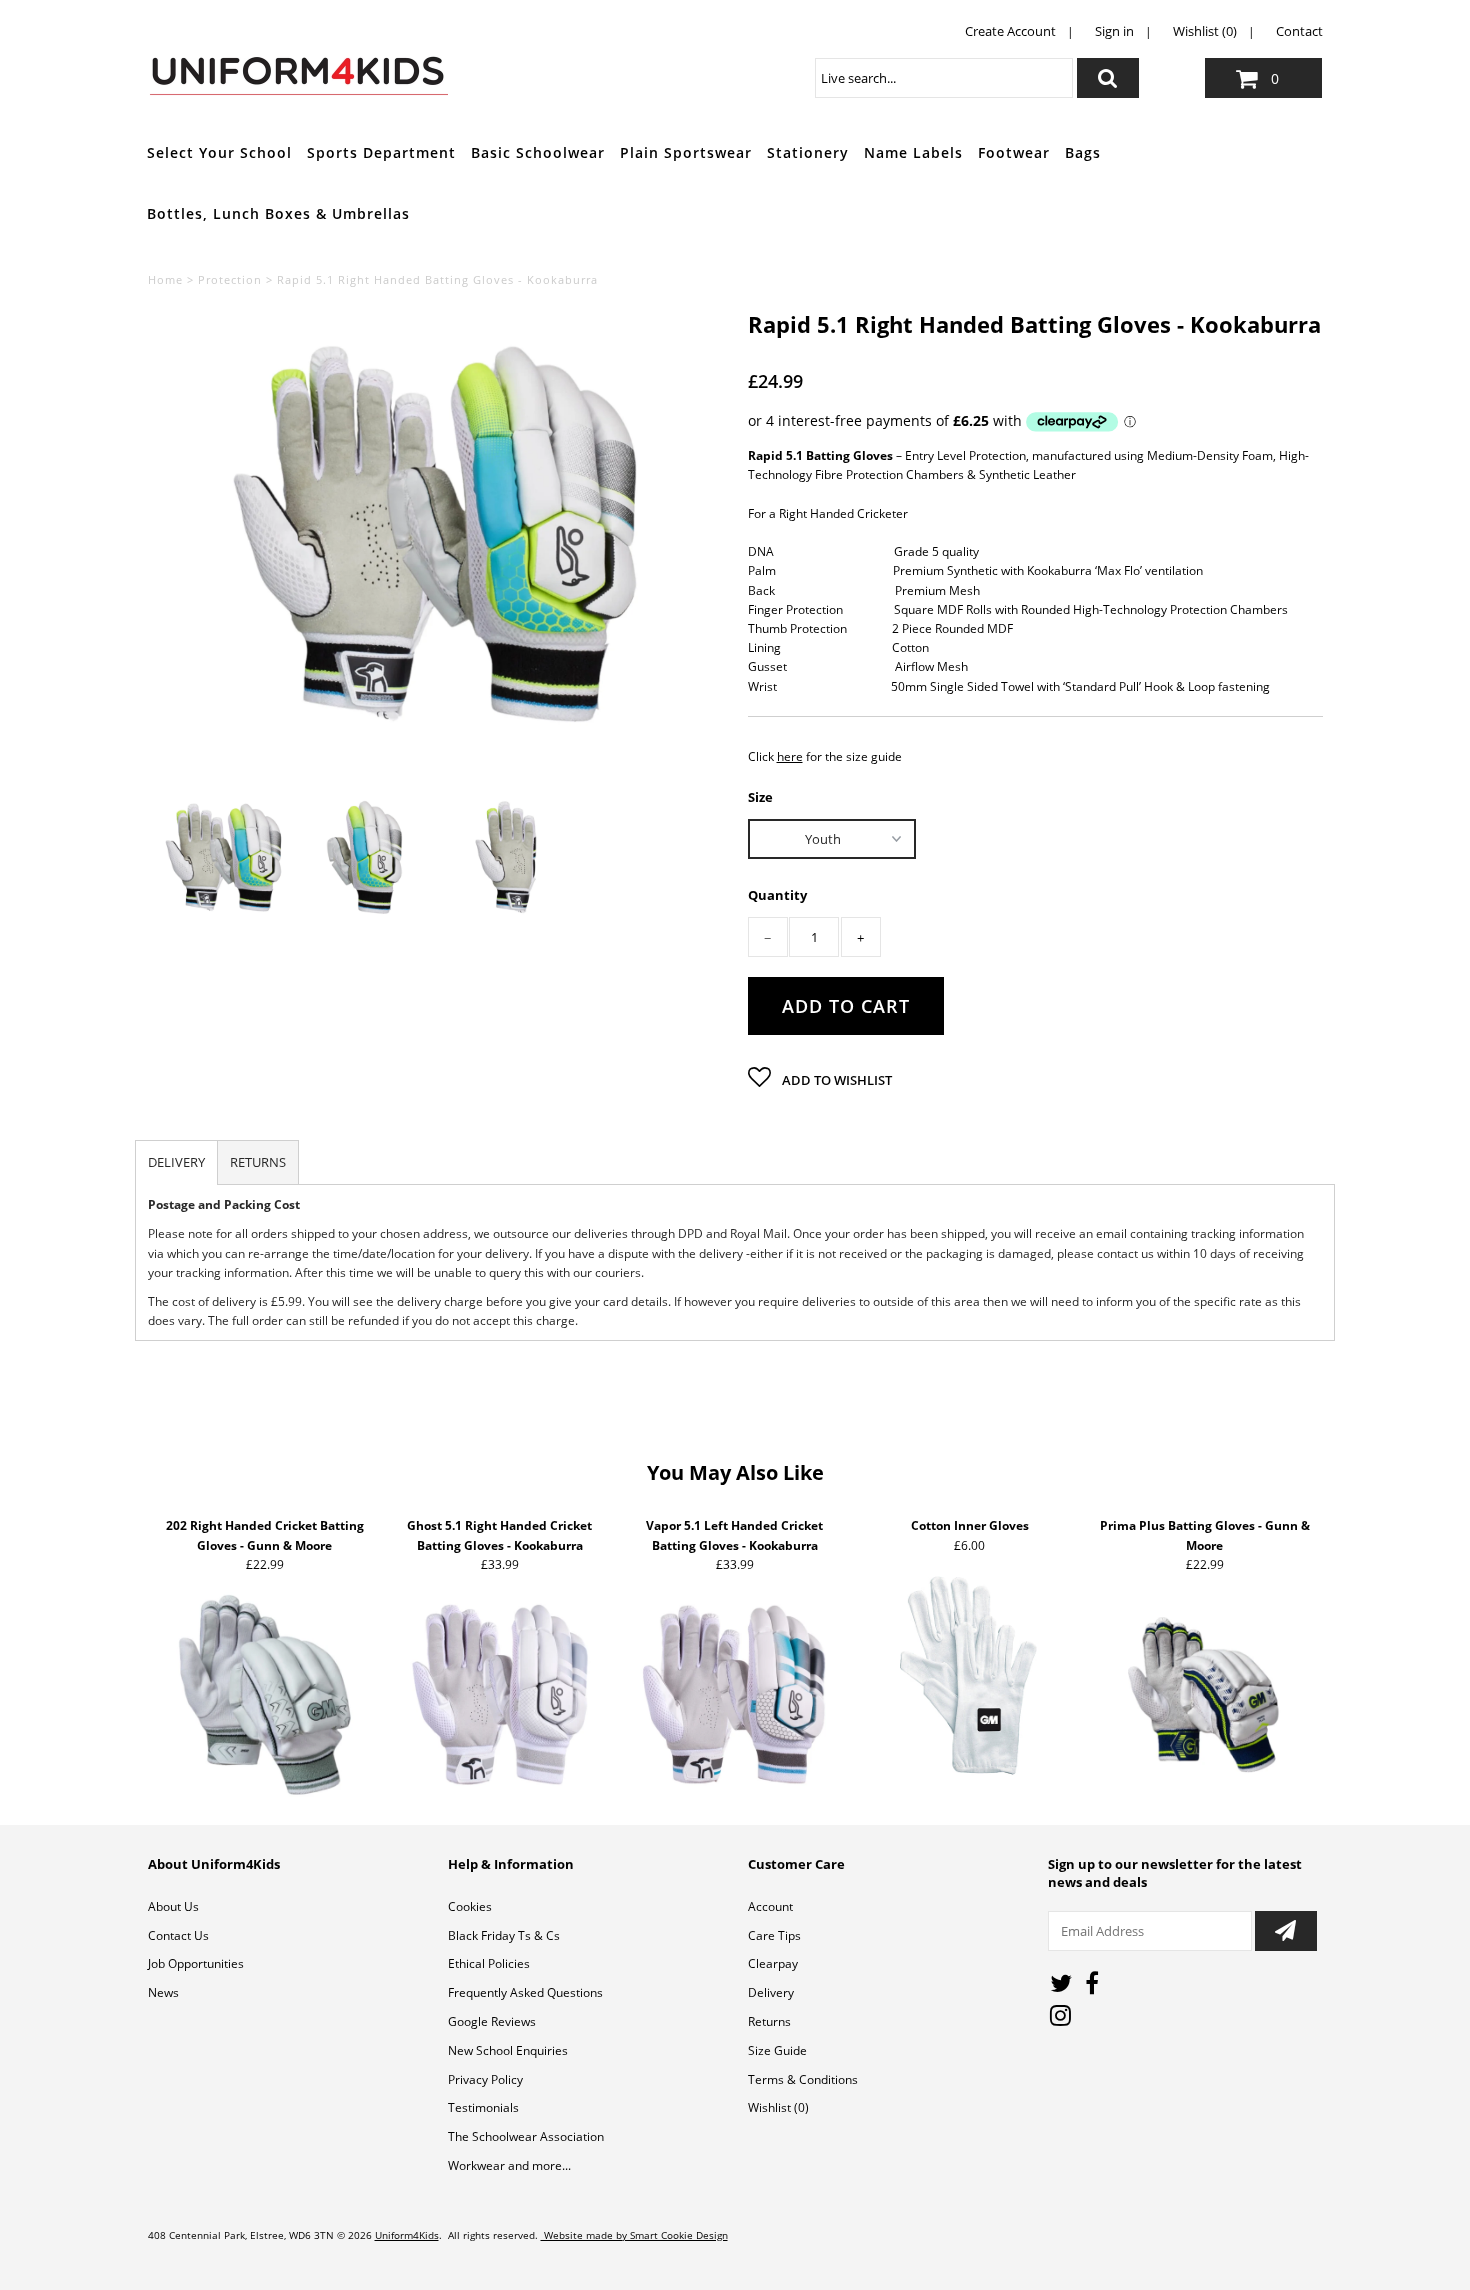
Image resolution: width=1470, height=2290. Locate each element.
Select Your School (219, 152)
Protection (230, 279)
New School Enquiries (508, 2050)
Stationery (808, 152)
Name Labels (913, 152)
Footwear (1014, 152)
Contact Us (178, 1935)
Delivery (771, 1992)
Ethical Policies (489, 1963)
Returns (769, 2021)
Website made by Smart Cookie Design (634, 2235)
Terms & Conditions (803, 2079)
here (790, 756)
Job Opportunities (196, 1963)
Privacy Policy (485, 2079)
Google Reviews (492, 2021)
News (163, 1992)
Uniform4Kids (407, 2235)
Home (165, 279)
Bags (1083, 152)
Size (760, 796)
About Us (173, 1906)
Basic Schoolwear (538, 152)
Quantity (777, 895)
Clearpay (773, 1963)
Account (770, 1906)
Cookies (470, 1906)
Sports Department (381, 152)
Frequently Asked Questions (525, 1992)
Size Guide (777, 2050)
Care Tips (774, 1935)
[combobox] (944, 78)
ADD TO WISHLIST (835, 1080)
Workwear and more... (509, 2165)
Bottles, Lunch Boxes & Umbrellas (278, 213)
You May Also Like (735, 1472)
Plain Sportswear (686, 152)
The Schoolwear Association (526, 2136)
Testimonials (483, 2107)
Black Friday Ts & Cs (504, 1935)
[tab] (176, 1162)
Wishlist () (778, 2107)
